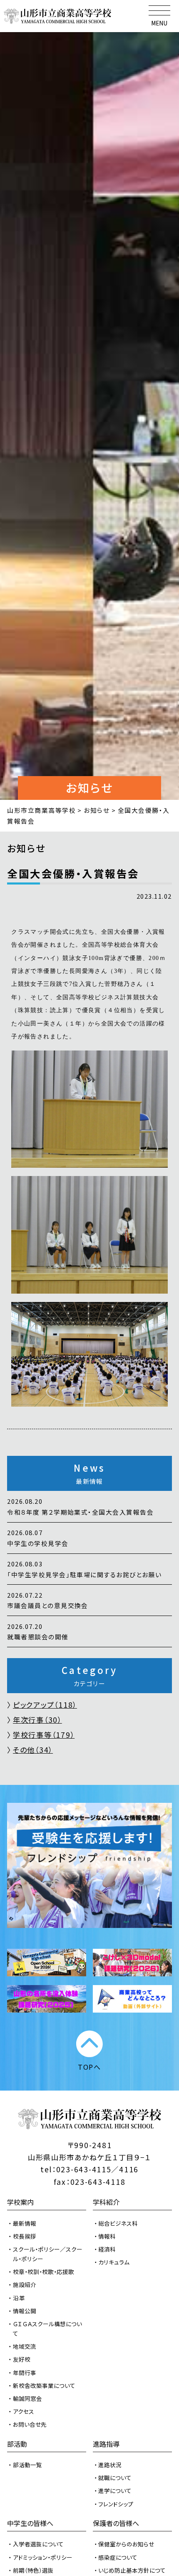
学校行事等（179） (44, 1735)
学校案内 (20, 2202)
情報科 (107, 2236)
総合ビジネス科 (118, 2223)
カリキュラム (114, 2262)
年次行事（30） (37, 1720)
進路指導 (106, 2444)
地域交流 (25, 2346)
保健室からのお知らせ (126, 2544)
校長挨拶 (25, 2236)
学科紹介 (106, 2202)
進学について (115, 2491)
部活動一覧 (27, 2465)
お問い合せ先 (30, 2424)
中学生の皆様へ (30, 2523)
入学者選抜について (38, 2544)
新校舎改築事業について (44, 2385)
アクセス (24, 2411)
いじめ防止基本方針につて (132, 2570)
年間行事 (25, 2372)
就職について (115, 2478)
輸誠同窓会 (27, 2398)
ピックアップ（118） (45, 1705)
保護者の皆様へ (116, 2523)
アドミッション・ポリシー (43, 2557)
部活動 (17, 2444)
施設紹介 (25, 2284)
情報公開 (25, 2311)
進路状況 (110, 2465)
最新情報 (25, 2223)
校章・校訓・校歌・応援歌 (44, 2272)
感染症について (118, 2557)
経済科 (107, 2249)
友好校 (22, 2359)
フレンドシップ (116, 2504)
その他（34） (33, 1750)
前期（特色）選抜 (33, 2570)
